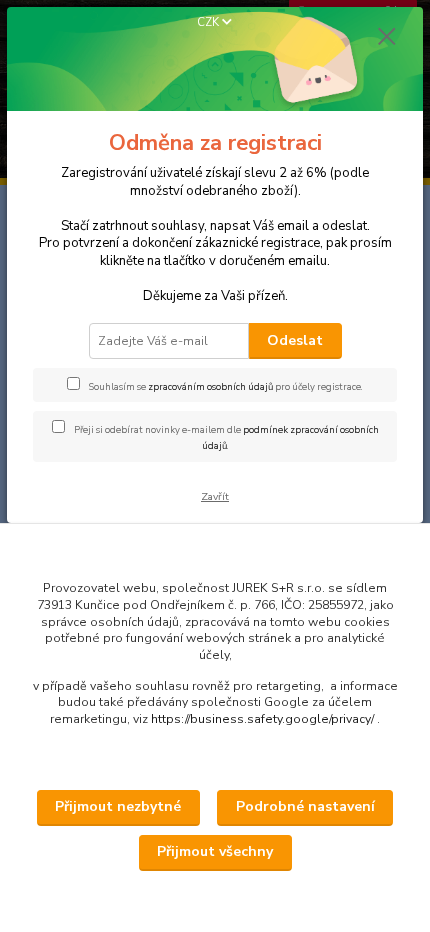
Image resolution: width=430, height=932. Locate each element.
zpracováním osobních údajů (210, 386)
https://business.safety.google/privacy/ (262, 719)
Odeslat (295, 340)
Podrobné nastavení (305, 806)
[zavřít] (387, 38)
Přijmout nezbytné (118, 806)
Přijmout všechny (215, 851)
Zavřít (215, 496)
